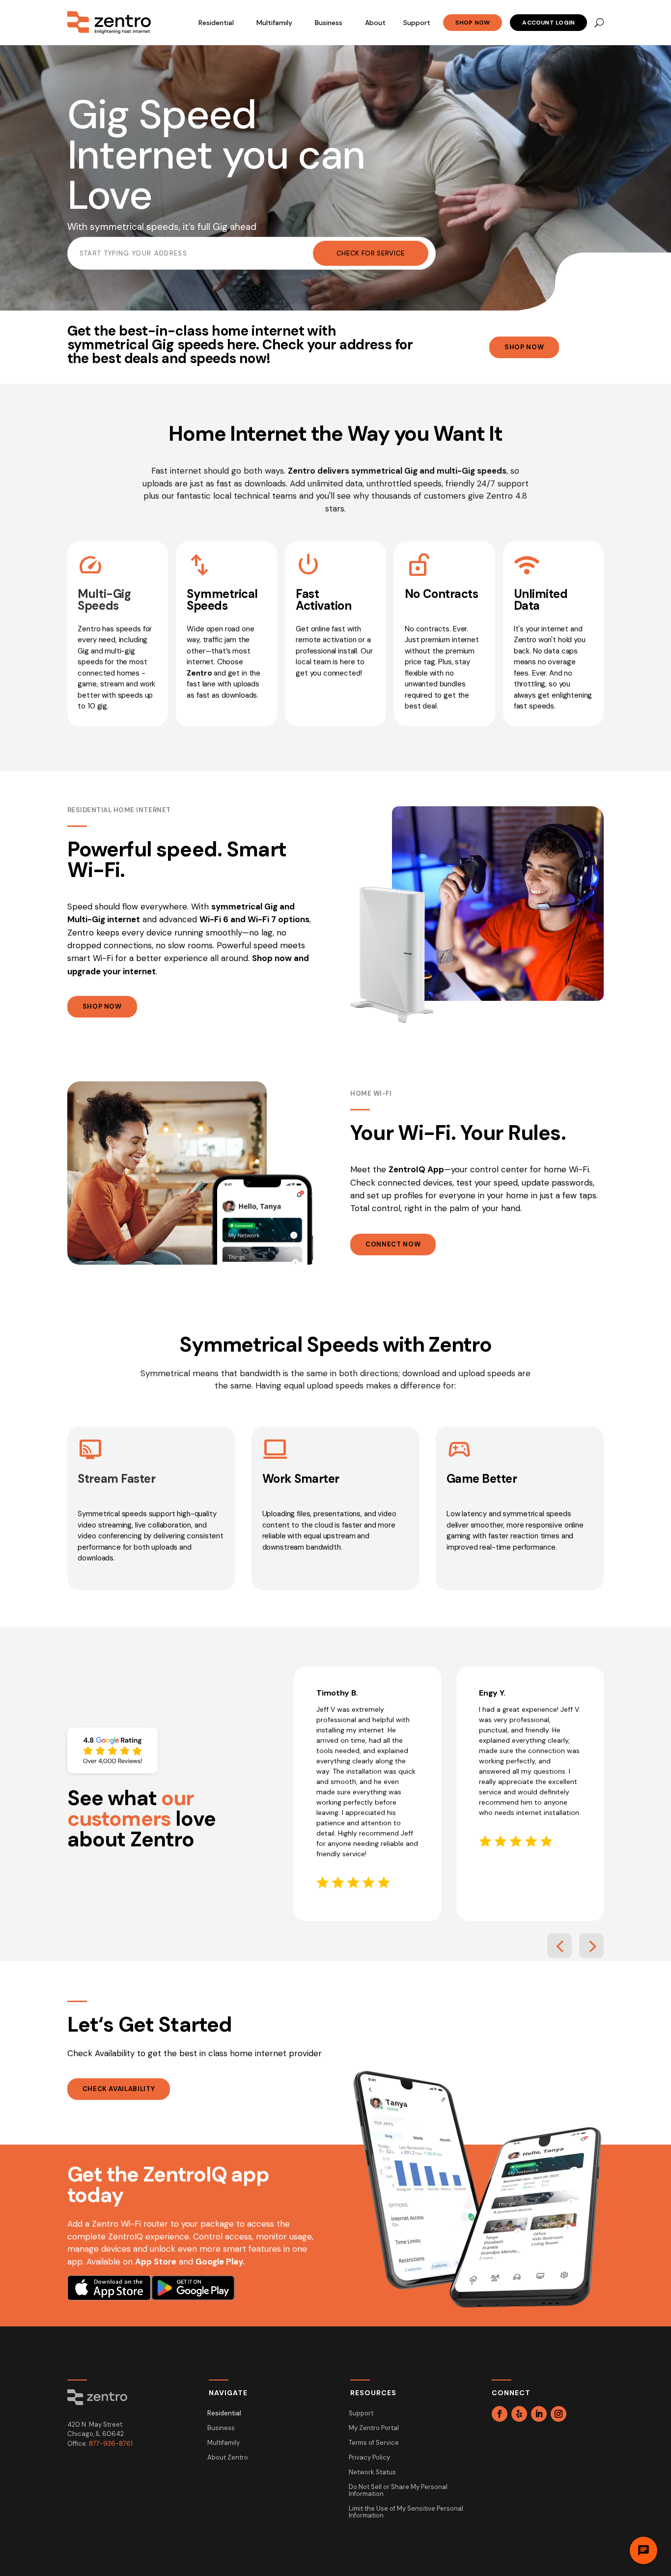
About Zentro (228, 2458)
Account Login (548, 23)
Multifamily (274, 23)
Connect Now (393, 1244)
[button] (559, 1946)
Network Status (372, 2473)
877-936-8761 (111, 2444)
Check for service (371, 253)
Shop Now (473, 23)
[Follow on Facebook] (500, 2414)
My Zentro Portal (374, 2428)
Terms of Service (374, 2443)
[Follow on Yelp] (519, 2414)
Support (417, 23)
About (375, 23)
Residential (216, 23)
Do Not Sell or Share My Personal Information (398, 2491)
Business (329, 23)
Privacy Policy (369, 2458)
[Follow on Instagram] (559, 2414)
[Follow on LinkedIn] (539, 2414)
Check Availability (119, 2089)
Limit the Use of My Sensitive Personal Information (406, 2512)
